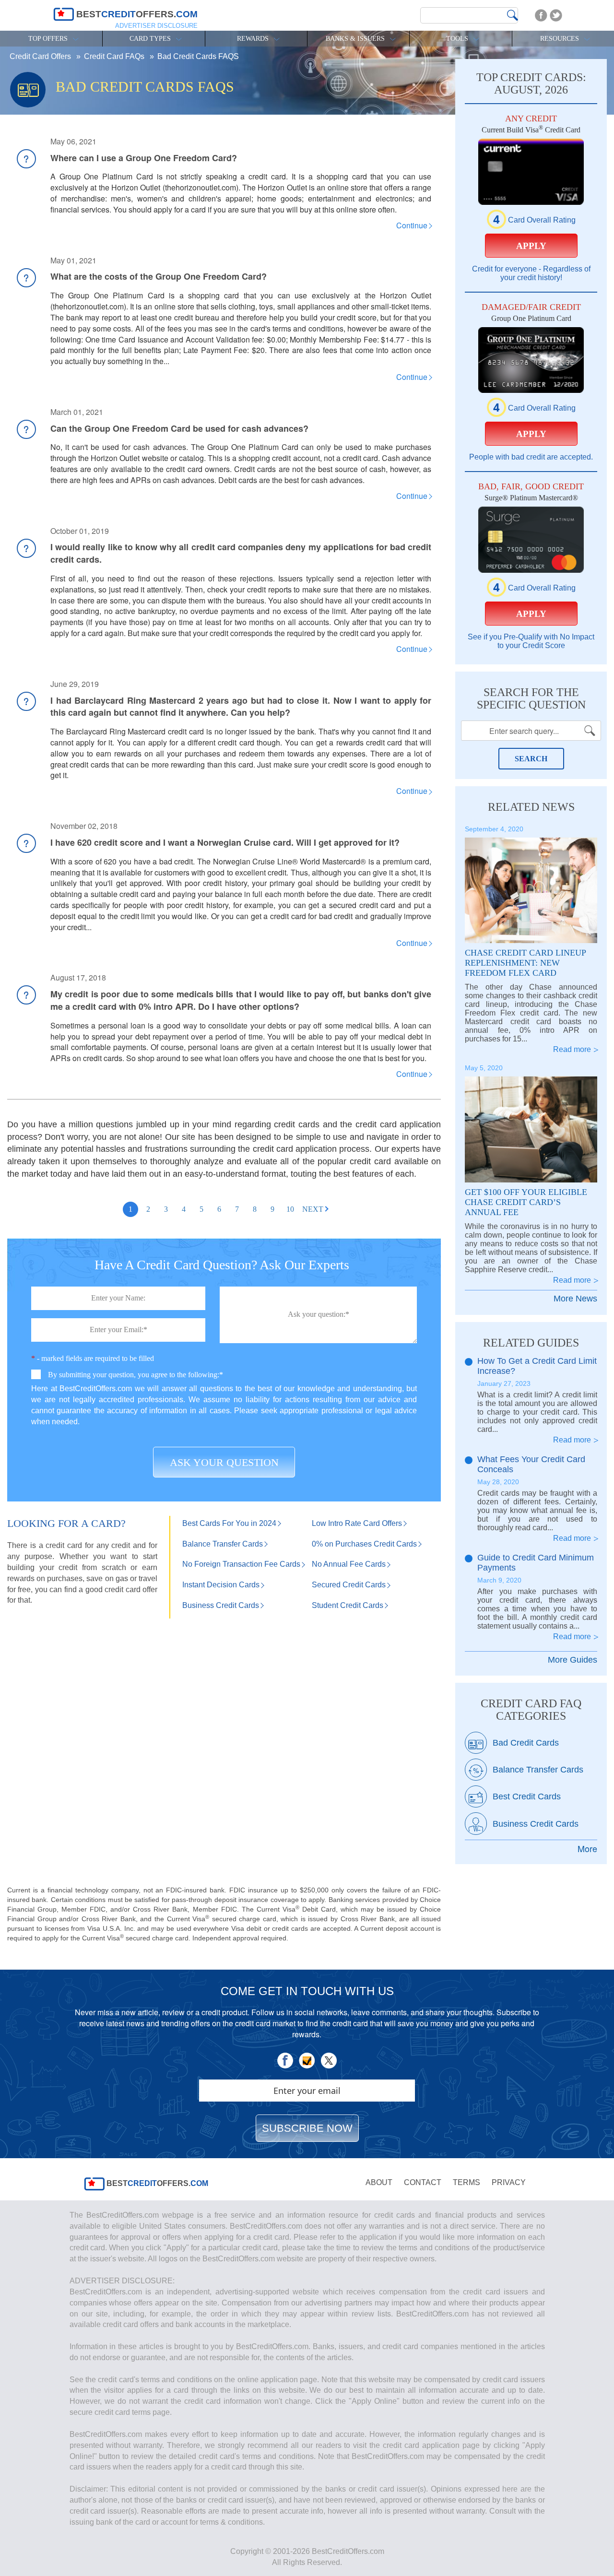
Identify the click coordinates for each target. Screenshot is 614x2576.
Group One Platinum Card (531, 318)
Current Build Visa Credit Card (531, 130)
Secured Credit (349, 1585)
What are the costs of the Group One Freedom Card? (159, 276)
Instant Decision (221, 1585)
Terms (466, 2182)
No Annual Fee (349, 1564)
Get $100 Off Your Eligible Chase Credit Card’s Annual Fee (526, 1202)
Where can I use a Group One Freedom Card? (144, 158)
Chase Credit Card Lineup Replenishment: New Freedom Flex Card (525, 963)
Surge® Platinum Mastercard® (531, 498)
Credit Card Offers (41, 56)
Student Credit (348, 1605)
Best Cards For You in (229, 1523)
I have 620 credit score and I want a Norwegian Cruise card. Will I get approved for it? (225, 842)
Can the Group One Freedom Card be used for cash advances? (179, 428)
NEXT (313, 1209)
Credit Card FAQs (115, 56)
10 (290, 1209)
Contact (423, 2182)
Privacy (509, 2182)
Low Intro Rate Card (357, 1523)
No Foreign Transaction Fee (241, 1564)
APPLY (531, 246)
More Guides (573, 1660)
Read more (572, 1049)
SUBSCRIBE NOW (307, 2128)
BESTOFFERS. (156, 2183)
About (379, 2182)
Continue (412, 225)
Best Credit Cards (527, 1796)
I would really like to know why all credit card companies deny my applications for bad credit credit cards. (241, 553)
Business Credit (221, 1605)
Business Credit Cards (536, 1824)
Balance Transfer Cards (538, 1770)
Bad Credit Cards (526, 1743)
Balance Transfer (223, 1544)
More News (575, 1299)
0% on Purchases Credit (364, 1544)
